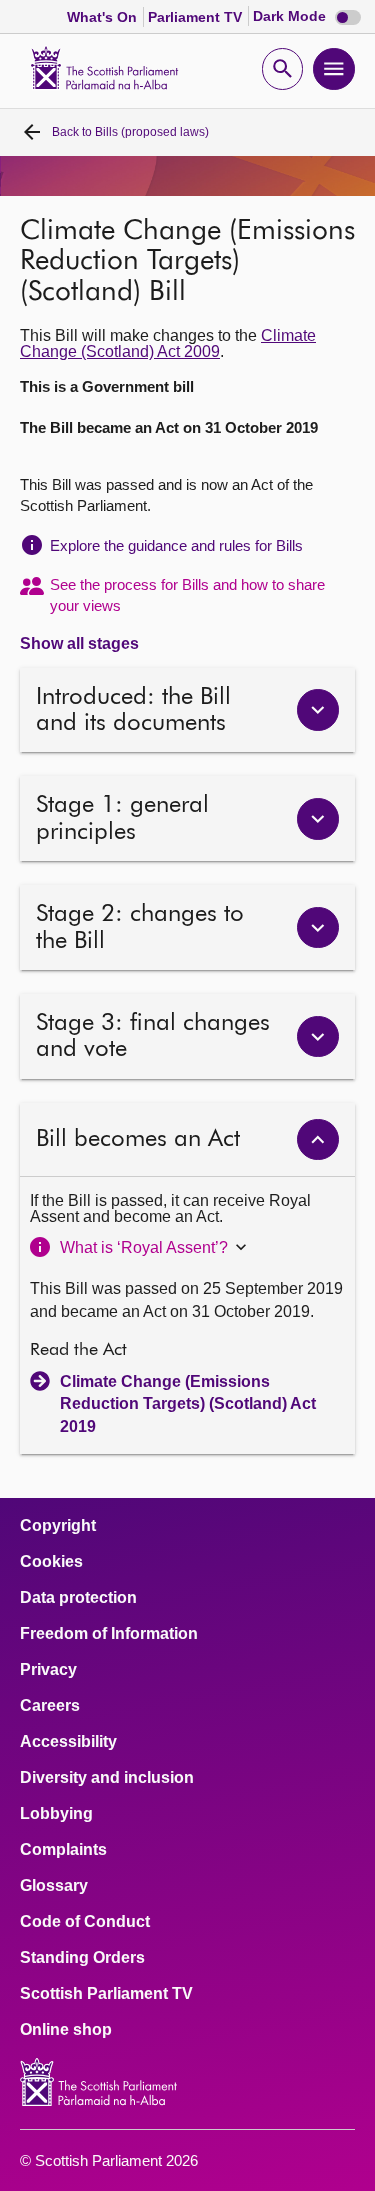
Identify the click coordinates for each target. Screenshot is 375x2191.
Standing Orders (82, 1958)
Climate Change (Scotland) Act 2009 (168, 343)
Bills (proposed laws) (130, 132)
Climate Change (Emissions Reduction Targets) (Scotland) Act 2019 (188, 1404)
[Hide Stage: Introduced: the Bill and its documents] (318, 710)
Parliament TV (197, 17)
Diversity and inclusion (107, 1778)
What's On (104, 17)
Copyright (58, 1526)
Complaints (63, 1850)
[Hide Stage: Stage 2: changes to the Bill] (318, 928)
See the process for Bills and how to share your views (187, 595)
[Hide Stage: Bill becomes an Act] (318, 1140)
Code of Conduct (85, 1922)
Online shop (66, 2030)
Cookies (51, 1562)
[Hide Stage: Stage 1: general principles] (318, 819)
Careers (50, 1706)
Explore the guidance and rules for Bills (176, 545)
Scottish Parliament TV (106, 1994)
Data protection (78, 1598)
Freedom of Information (109, 1634)
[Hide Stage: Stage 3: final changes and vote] (318, 1037)
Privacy (48, 1670)
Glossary (54, 1886)
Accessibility (68, 1742)
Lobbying (56, 1814)
